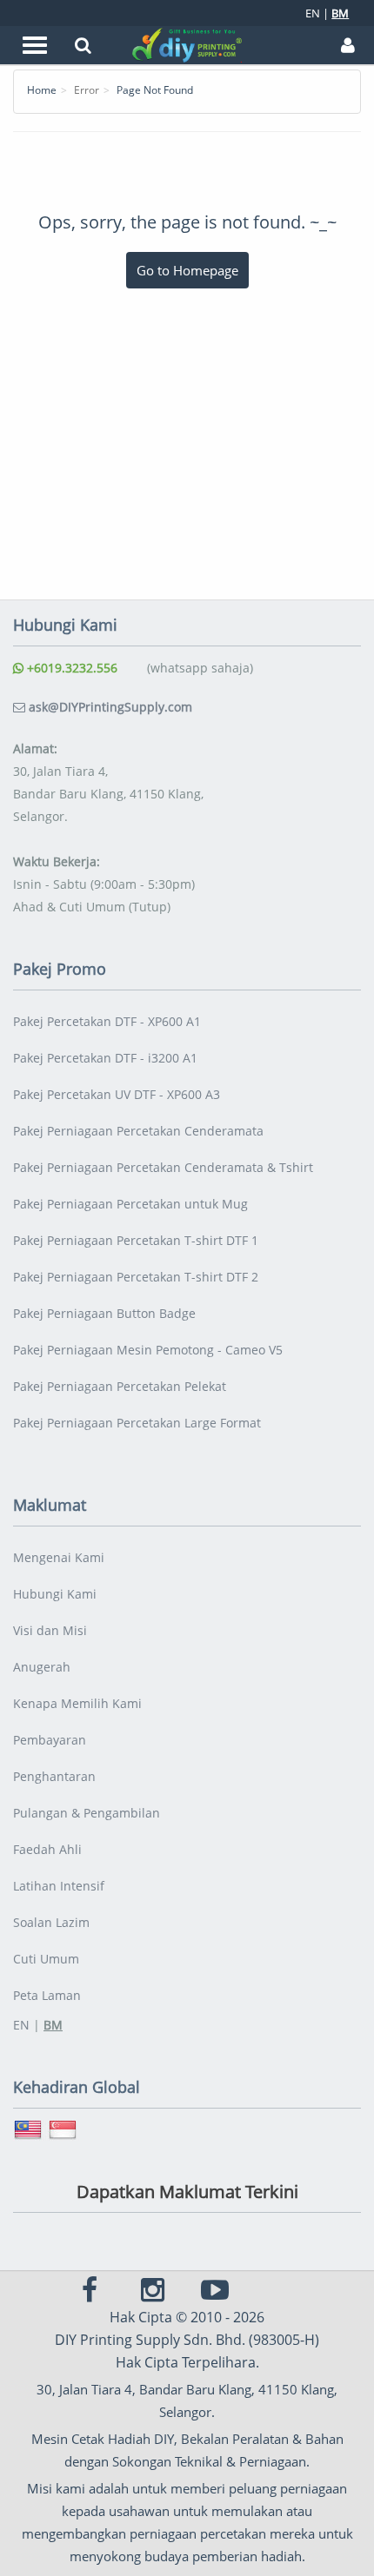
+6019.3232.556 (70, 668)
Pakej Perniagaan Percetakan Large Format (137, 1423)
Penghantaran (54, 1776)
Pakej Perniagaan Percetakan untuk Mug (130, 1204)
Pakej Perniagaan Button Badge (104, 1313)
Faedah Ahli (47, 1849)
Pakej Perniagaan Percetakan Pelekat (120, 1386)
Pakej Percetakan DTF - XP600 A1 (107, 1021)
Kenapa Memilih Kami (77, 1703)
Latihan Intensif (59, 1886)
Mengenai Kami (59, 1557)
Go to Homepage (187, 270)
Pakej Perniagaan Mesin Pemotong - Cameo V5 (148, 1350)
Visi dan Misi (50, 1630)
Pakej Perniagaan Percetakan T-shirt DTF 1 (136, 1240)
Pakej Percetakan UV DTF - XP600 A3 (117, 1094)
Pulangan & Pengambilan (87, 1813)
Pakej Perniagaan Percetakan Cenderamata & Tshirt (163, 1167)
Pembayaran (50, 1740)
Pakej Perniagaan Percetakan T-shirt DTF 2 (136, 1277)
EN (313, 13)
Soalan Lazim (51, 1922)
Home (42, 90)
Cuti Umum (46, 1959)
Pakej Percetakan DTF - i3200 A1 (105, 1058)
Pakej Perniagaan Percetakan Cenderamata (138, 1131)
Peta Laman (47, 1995)
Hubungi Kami (55, 1594)
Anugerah (42, 1667)
